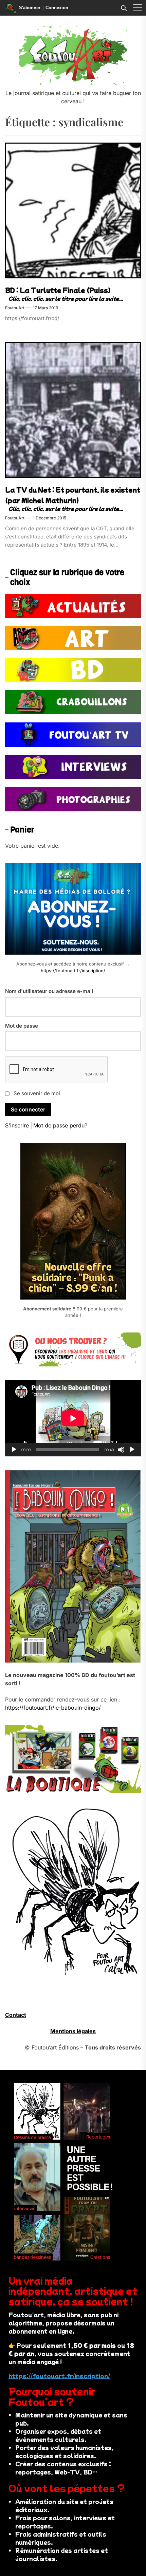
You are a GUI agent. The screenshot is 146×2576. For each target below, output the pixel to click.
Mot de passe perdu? (60, 1125)
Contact (16, 2015)
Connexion (57, 8)
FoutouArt (15, 308)
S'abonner (30, 8)
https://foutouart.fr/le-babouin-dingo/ (53, 1708)
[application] (73, 1418)
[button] (138, 8)
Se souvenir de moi (37, 1093)
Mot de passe (22, 1026)
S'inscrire (17, 1125)
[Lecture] (14, 1450)
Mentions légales (73, 2031)
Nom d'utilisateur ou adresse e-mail (49, 991)
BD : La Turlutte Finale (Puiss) (58, 290)
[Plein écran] (132, 1450)
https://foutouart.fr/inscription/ (73, 971)
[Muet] (121, 1450)
